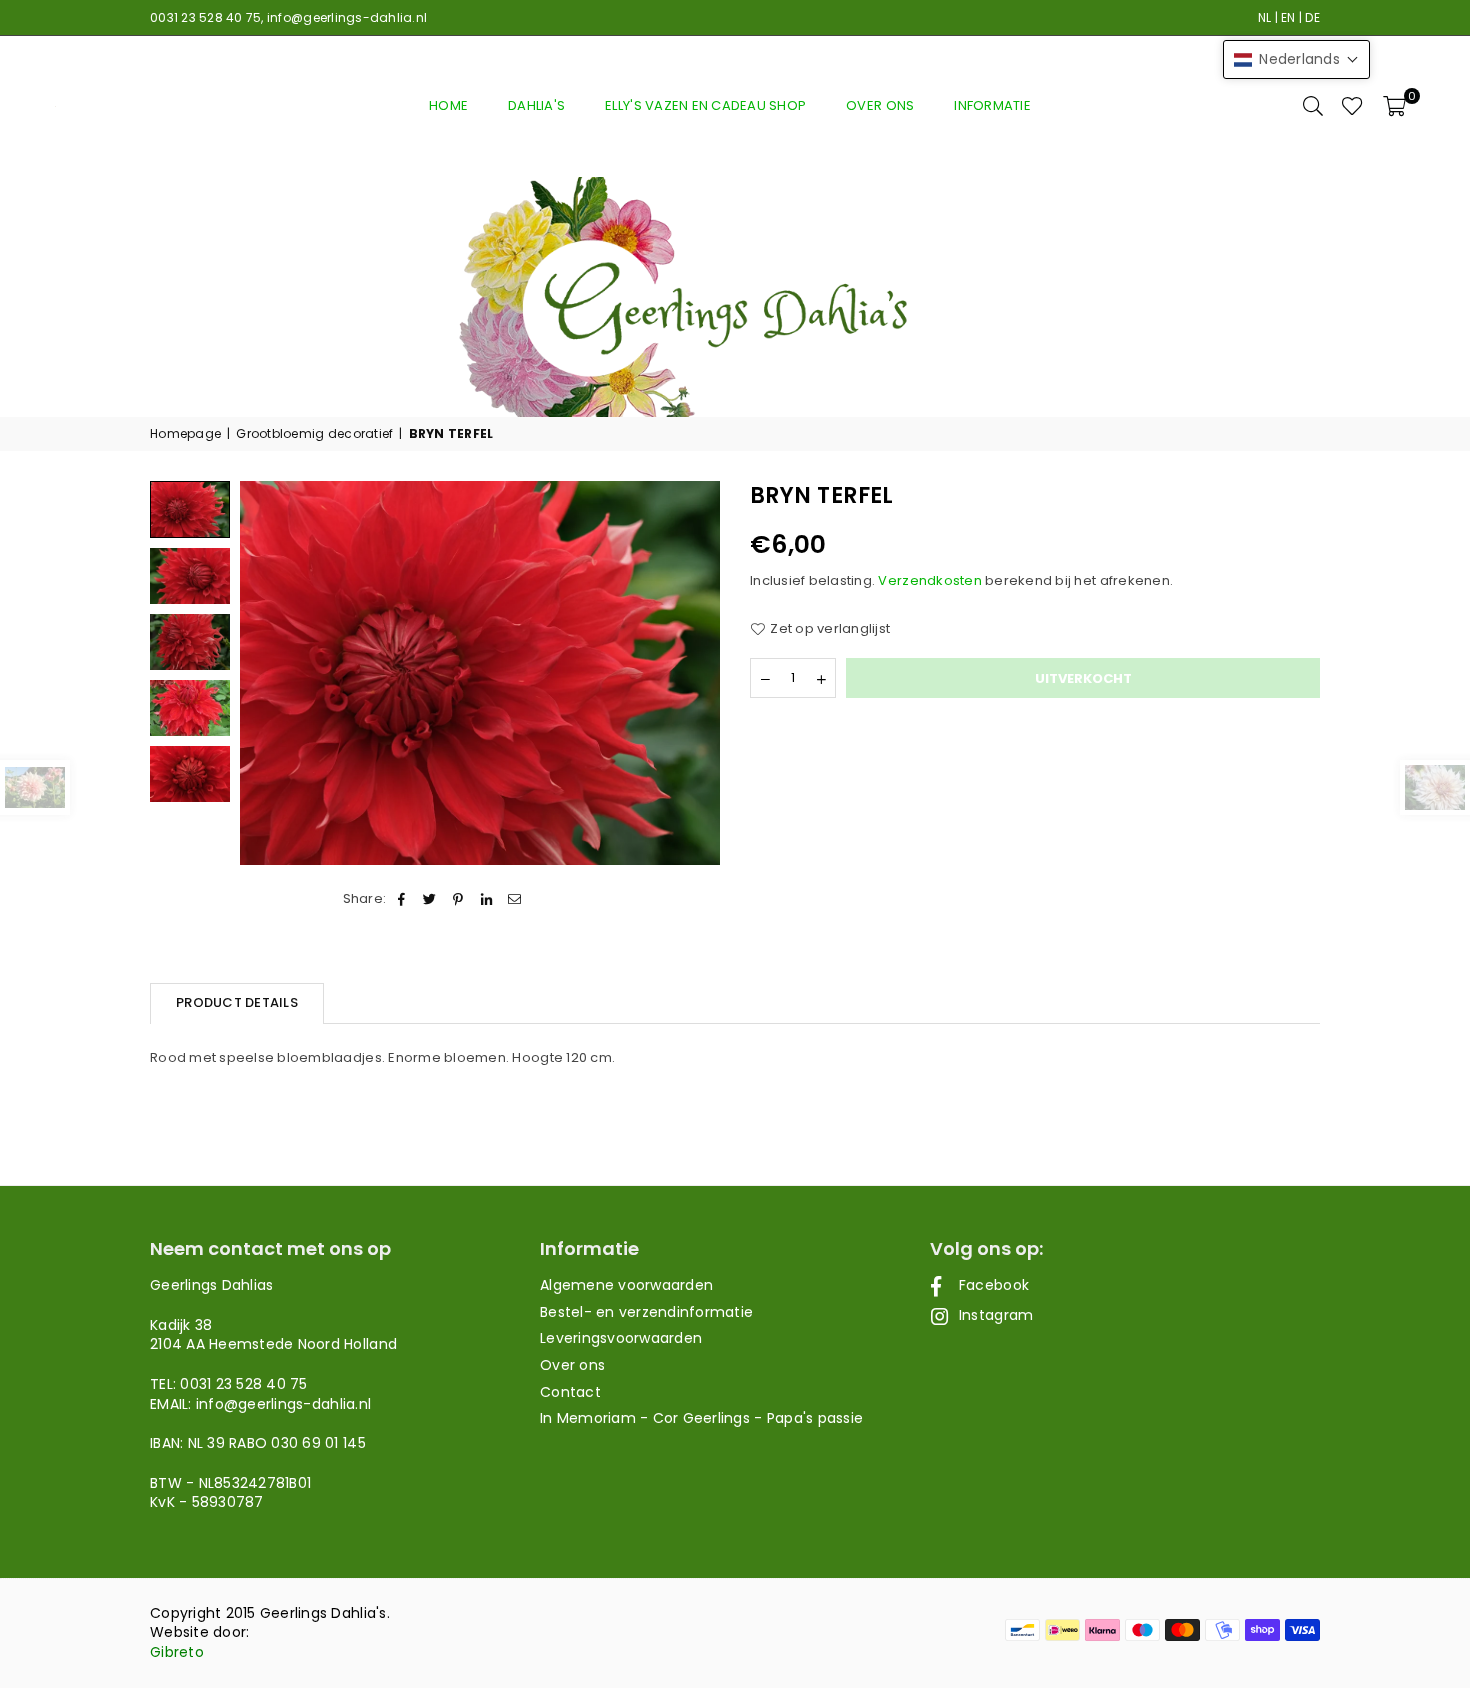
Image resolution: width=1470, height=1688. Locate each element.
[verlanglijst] (1352, 106)
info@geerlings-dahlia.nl (347, 17)
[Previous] (267, 673)
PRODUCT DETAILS (237, 1002)
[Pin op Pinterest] (458, 899)
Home (448, 105)
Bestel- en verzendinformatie (646, 1312)
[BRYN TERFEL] (190, 576)
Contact (570, 1392)
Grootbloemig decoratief (314, 434)
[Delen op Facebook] (401, 899)
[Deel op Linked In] (486, 899)
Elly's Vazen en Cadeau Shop (705, 105)
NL (1265, 17)
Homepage (185, 434)
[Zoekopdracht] (1313, 106)
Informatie (992, 105)
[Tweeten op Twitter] (430, 899)
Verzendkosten (929, 580)
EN (1288, 17)
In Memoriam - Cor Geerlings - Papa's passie (701, 1418)
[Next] (692, 673)
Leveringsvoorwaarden (621, 1338)
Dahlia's (536, 105)
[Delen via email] (514, 899)
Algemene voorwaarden (626, 1285)
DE (1312, 17)
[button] (1394, 106)
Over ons (880, 105)
